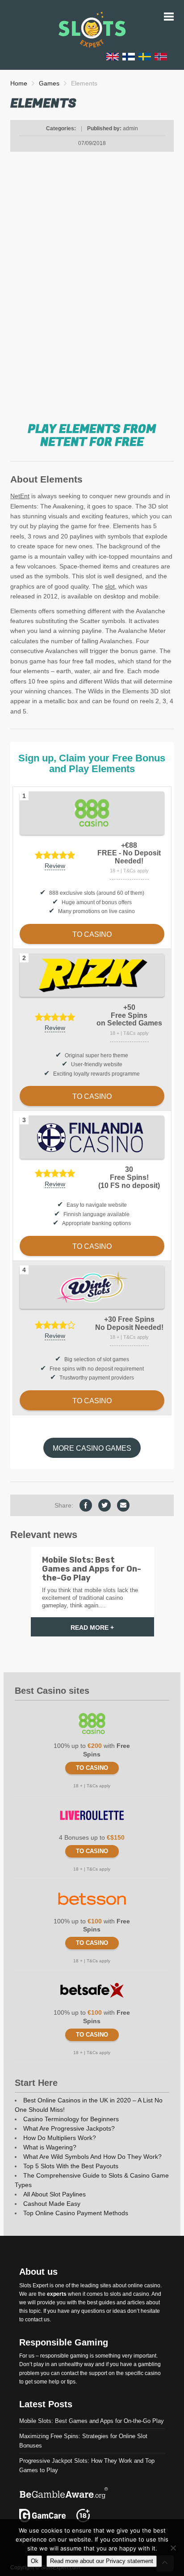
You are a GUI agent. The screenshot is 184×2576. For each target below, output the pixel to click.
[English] (113, 56)
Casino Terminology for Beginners (71, 2119)
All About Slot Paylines (54, 2194)
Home (19, 83)
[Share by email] (123, 1505)
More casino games (92, 1448)
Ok (35, 2561)
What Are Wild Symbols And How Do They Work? (92, 2157)
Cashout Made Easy (52, 2204)
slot (110, 586)
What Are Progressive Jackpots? (69, 2128)
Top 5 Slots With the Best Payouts (71, 2166)
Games (49, 83)
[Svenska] (145, 56)
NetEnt (20, 496)
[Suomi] (129, 56)
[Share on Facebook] (86, 1505)
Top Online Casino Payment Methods (76, 2213)
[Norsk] (161, 56)
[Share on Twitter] (105, 1505)
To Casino (92, 1768)
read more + (92, 1628)
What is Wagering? (50, 2147)
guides (107, 2303)
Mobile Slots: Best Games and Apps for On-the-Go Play (92, 2421)
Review (55, 866)
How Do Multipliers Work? (60, 2138)
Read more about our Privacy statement (102, 2561)
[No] (173, 2548)
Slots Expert (34, 2285)
